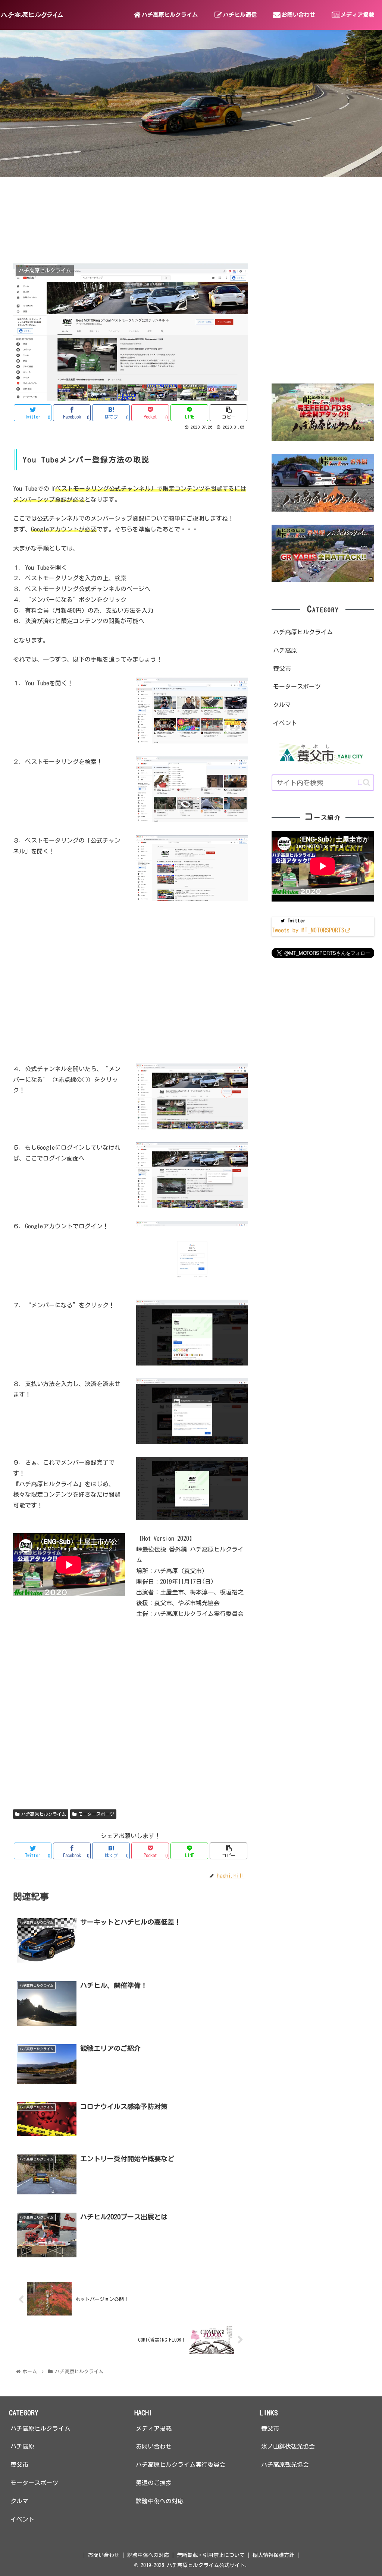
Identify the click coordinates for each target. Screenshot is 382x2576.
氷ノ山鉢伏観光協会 (288, 2446)
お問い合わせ (154, 2446)
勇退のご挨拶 (154, 2483)
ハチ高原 (285, 650)
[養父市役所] (323, 753)
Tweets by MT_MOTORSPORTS (308, 930)
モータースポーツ (96, 1814)
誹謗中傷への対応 (160, 2501)
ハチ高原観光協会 (285, 2465)
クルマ (282, 705)
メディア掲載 (154, 2428)
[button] (364, 782)
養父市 (282, 669)
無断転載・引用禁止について (211, 2555)
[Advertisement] (131, 988)
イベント (285, 723)
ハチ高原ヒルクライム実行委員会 (181, 2465)
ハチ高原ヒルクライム (44, 1814)
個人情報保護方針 (273, 2555)
